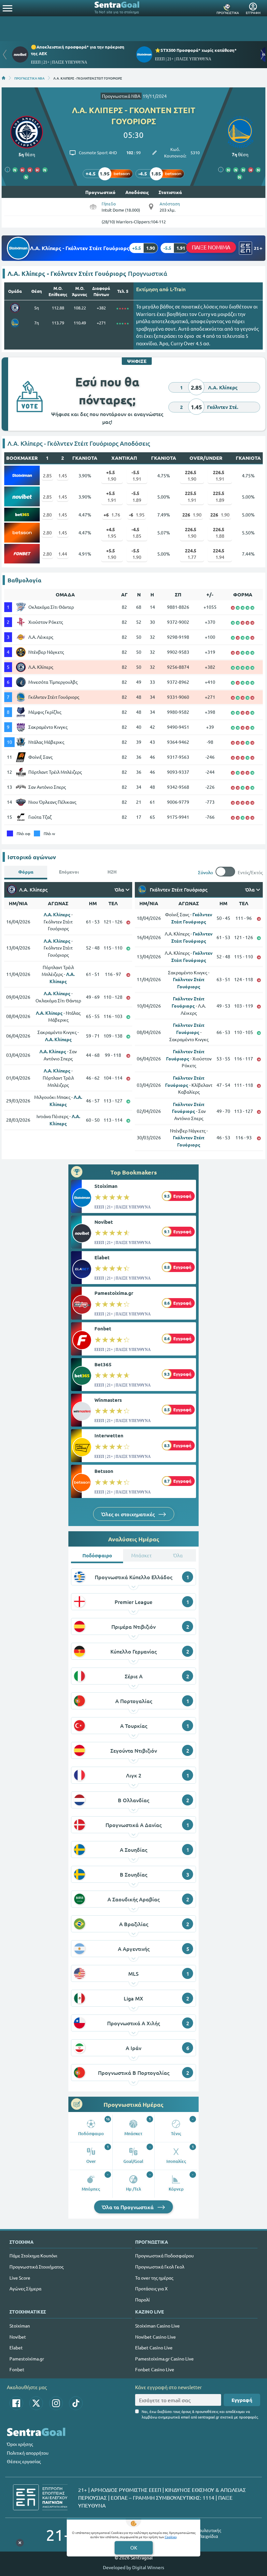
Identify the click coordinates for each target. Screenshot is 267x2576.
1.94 (219, 554)
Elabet (102, 1257)
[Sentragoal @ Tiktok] (76, 2403)
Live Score (20, 2278)
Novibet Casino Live (155, 2337)
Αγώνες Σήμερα (25, 2288)
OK (134, 2547)
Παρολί (142, 2299)
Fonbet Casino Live (155, 2369)
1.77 (191, 554)
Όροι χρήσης (20, 2444)
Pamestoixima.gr (114, 1293)
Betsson (104, 1471)
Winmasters (108, 1400)
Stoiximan (106, 1186)
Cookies (171, 2537)
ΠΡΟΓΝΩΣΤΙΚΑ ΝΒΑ (29, 78)
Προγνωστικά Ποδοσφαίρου (164, 2255)
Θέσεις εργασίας (24, 2461)
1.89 (136, 496)
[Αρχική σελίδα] (4, 78)
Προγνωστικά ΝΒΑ (121, 96)
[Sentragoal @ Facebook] (16, 2403)
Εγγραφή (242, 2400)
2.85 (47, 475)
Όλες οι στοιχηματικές (129, 1514)
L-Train (178, 289)
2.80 (47, 515)
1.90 (111, 475)
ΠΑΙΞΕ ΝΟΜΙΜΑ (211, 247)
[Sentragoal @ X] (36, 2403)
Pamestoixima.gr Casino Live (164, 2359)
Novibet (104, 1222)
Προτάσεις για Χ (151, 2288)
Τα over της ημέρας (154, 2278)
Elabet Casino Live (154, 2347)
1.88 (219, 532)
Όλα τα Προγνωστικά (128, 2207)
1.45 (63, 475)
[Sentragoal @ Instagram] (56, 2403)
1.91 (136, 475)
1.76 (112, 515)
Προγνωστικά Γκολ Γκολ (160, 2267)
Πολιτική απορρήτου (28, 2453)
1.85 (136, 532)
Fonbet (103, 1328)
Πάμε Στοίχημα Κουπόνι (33, 2255)
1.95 (137, 515)
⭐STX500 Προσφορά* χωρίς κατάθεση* (196, 50)
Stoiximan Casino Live (157, 2326)
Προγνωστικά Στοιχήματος (36, 2267)
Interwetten (109, 1435)
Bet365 (103, 1364)
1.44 (63, 554)
